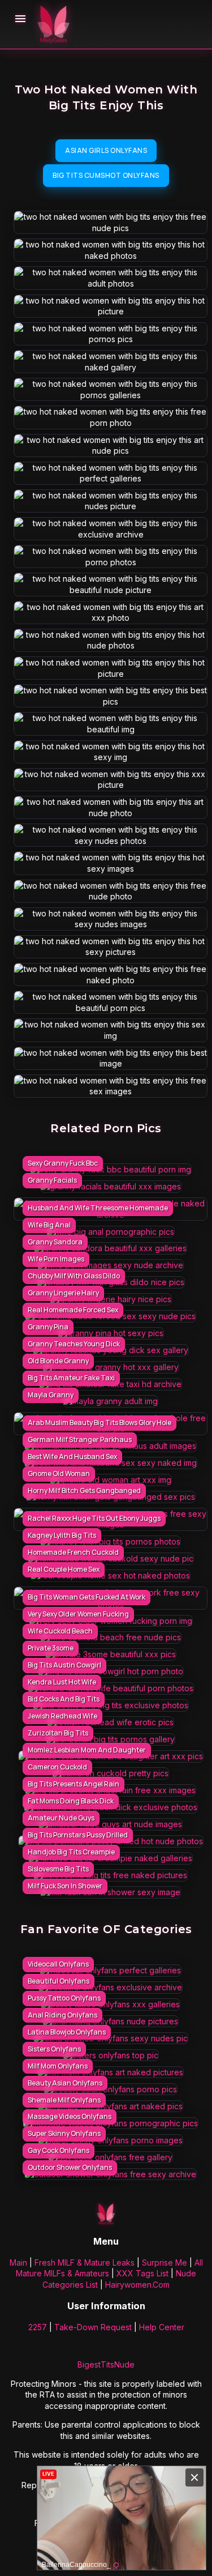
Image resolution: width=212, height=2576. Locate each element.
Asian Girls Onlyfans (106, 150)
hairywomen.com (137, 2285)
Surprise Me (165, 2262)
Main (18, 2262)
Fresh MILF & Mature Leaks (85, 2262)
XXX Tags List (142, 2273)
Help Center (162, 2327)
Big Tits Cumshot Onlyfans (106, 175)
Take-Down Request (93, 2327)
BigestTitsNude (106, 2364)
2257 (38, 2327)
